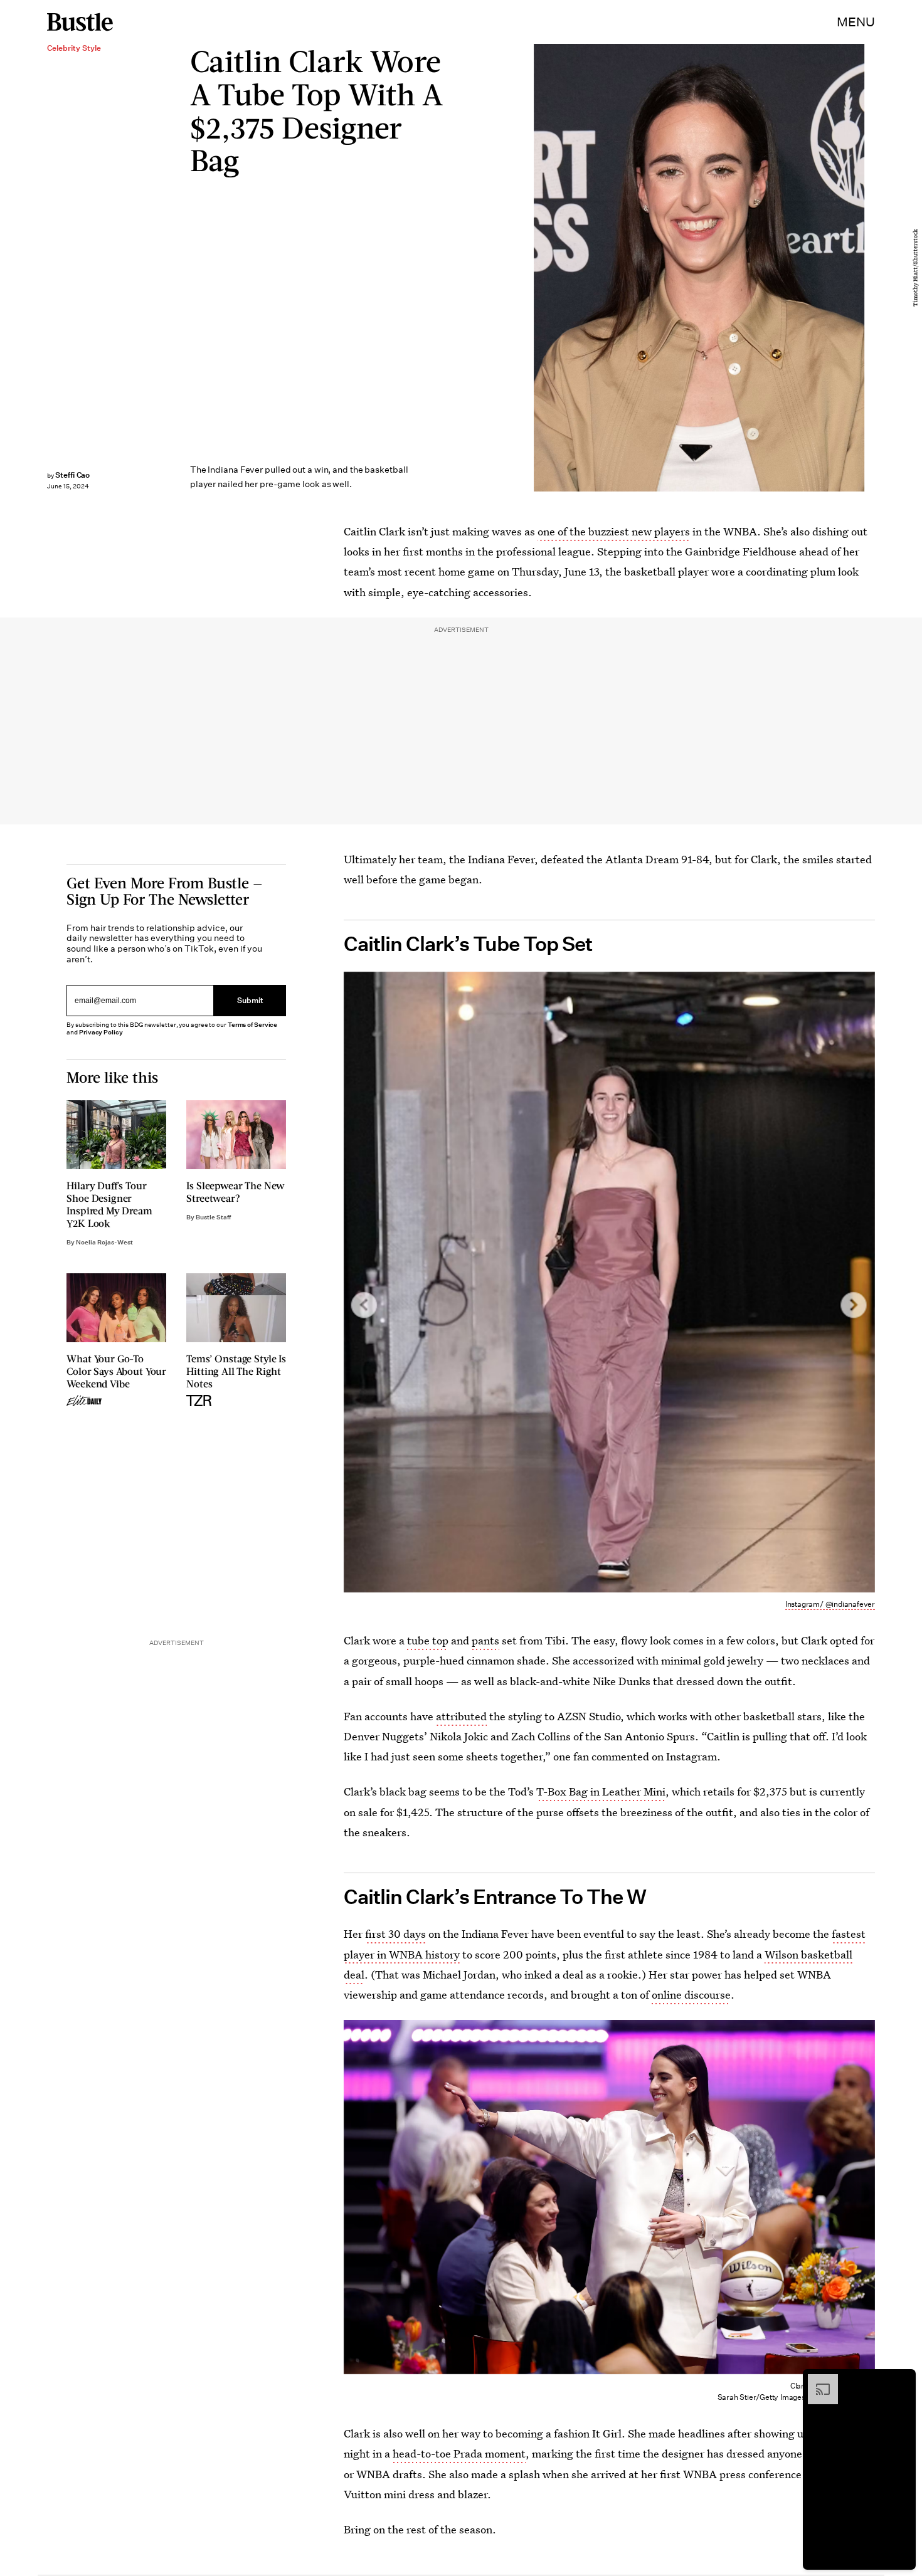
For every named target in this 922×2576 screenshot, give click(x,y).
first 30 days (395, 1934)
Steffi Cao (73, 475)
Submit (250, 1000)
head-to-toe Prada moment (459, 2453)
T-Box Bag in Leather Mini (601, 1791)
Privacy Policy (101, 1032)
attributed (461, 1716)
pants (485, 1640)
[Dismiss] (902, 2380)
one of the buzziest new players (614, 531)
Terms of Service (252, 1025)
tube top (428, 1640)
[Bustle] (80, 22)
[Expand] (817, 2380)
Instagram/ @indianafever (830, 1604)
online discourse (691, 1995)
